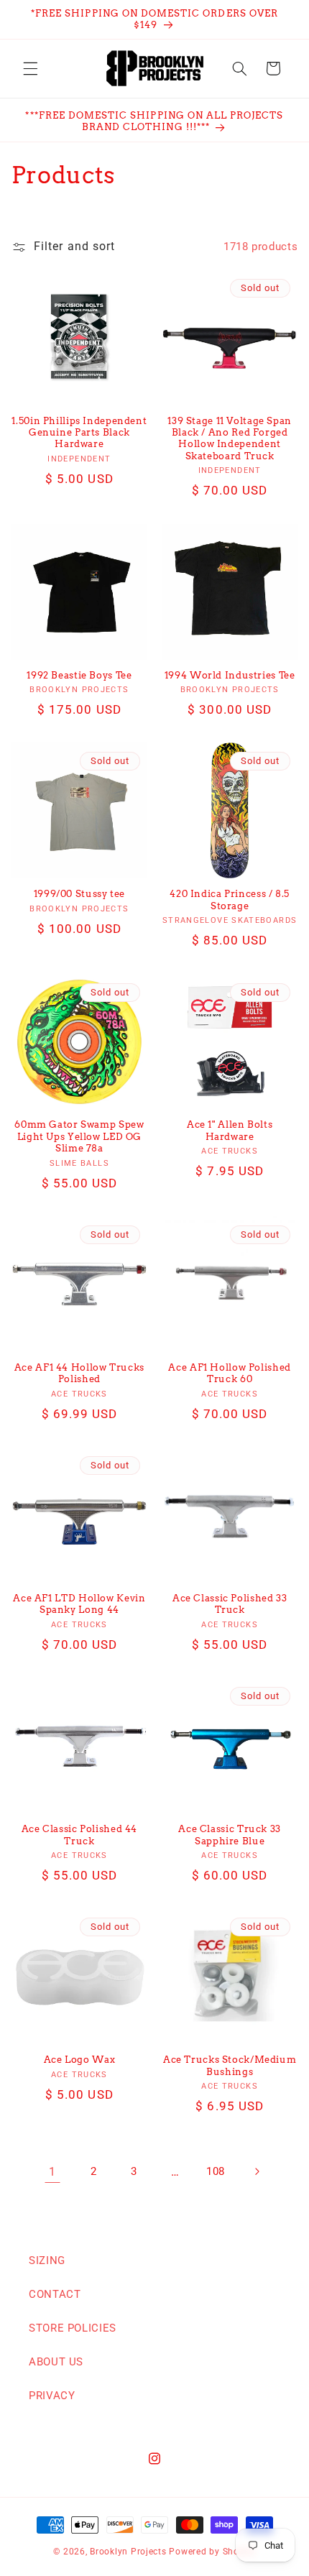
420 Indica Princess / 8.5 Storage (230, 900)
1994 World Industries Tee (230, 675)
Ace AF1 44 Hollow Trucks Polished (79, 1373)
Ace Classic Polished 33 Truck (230, 1604)
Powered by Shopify (212, 2552)
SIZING (47, 2260)
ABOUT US (56, 2362)
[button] (30, 68)
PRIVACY (52, 2396)
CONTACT (55, 2294)
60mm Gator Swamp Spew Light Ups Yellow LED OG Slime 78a (79, 1136)
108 (216, 2171)
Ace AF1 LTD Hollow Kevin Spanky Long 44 (79, 1604)
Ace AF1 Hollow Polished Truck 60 (230, 1373)
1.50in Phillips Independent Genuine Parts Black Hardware (79, 433)
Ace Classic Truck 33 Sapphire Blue (230, 1835)
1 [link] (52, 2172)
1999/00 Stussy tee (79, 894)
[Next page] (257, 2172)
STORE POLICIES (73, 2328)
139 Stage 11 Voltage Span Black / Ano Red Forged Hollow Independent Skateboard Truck (230, 438)
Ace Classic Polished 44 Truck (80, 1835)
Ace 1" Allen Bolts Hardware (230, 1130)
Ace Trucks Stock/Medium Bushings (230, 2065)
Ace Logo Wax (80, 2060)
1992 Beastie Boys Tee (79, 675)
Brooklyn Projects (128, 2552)
